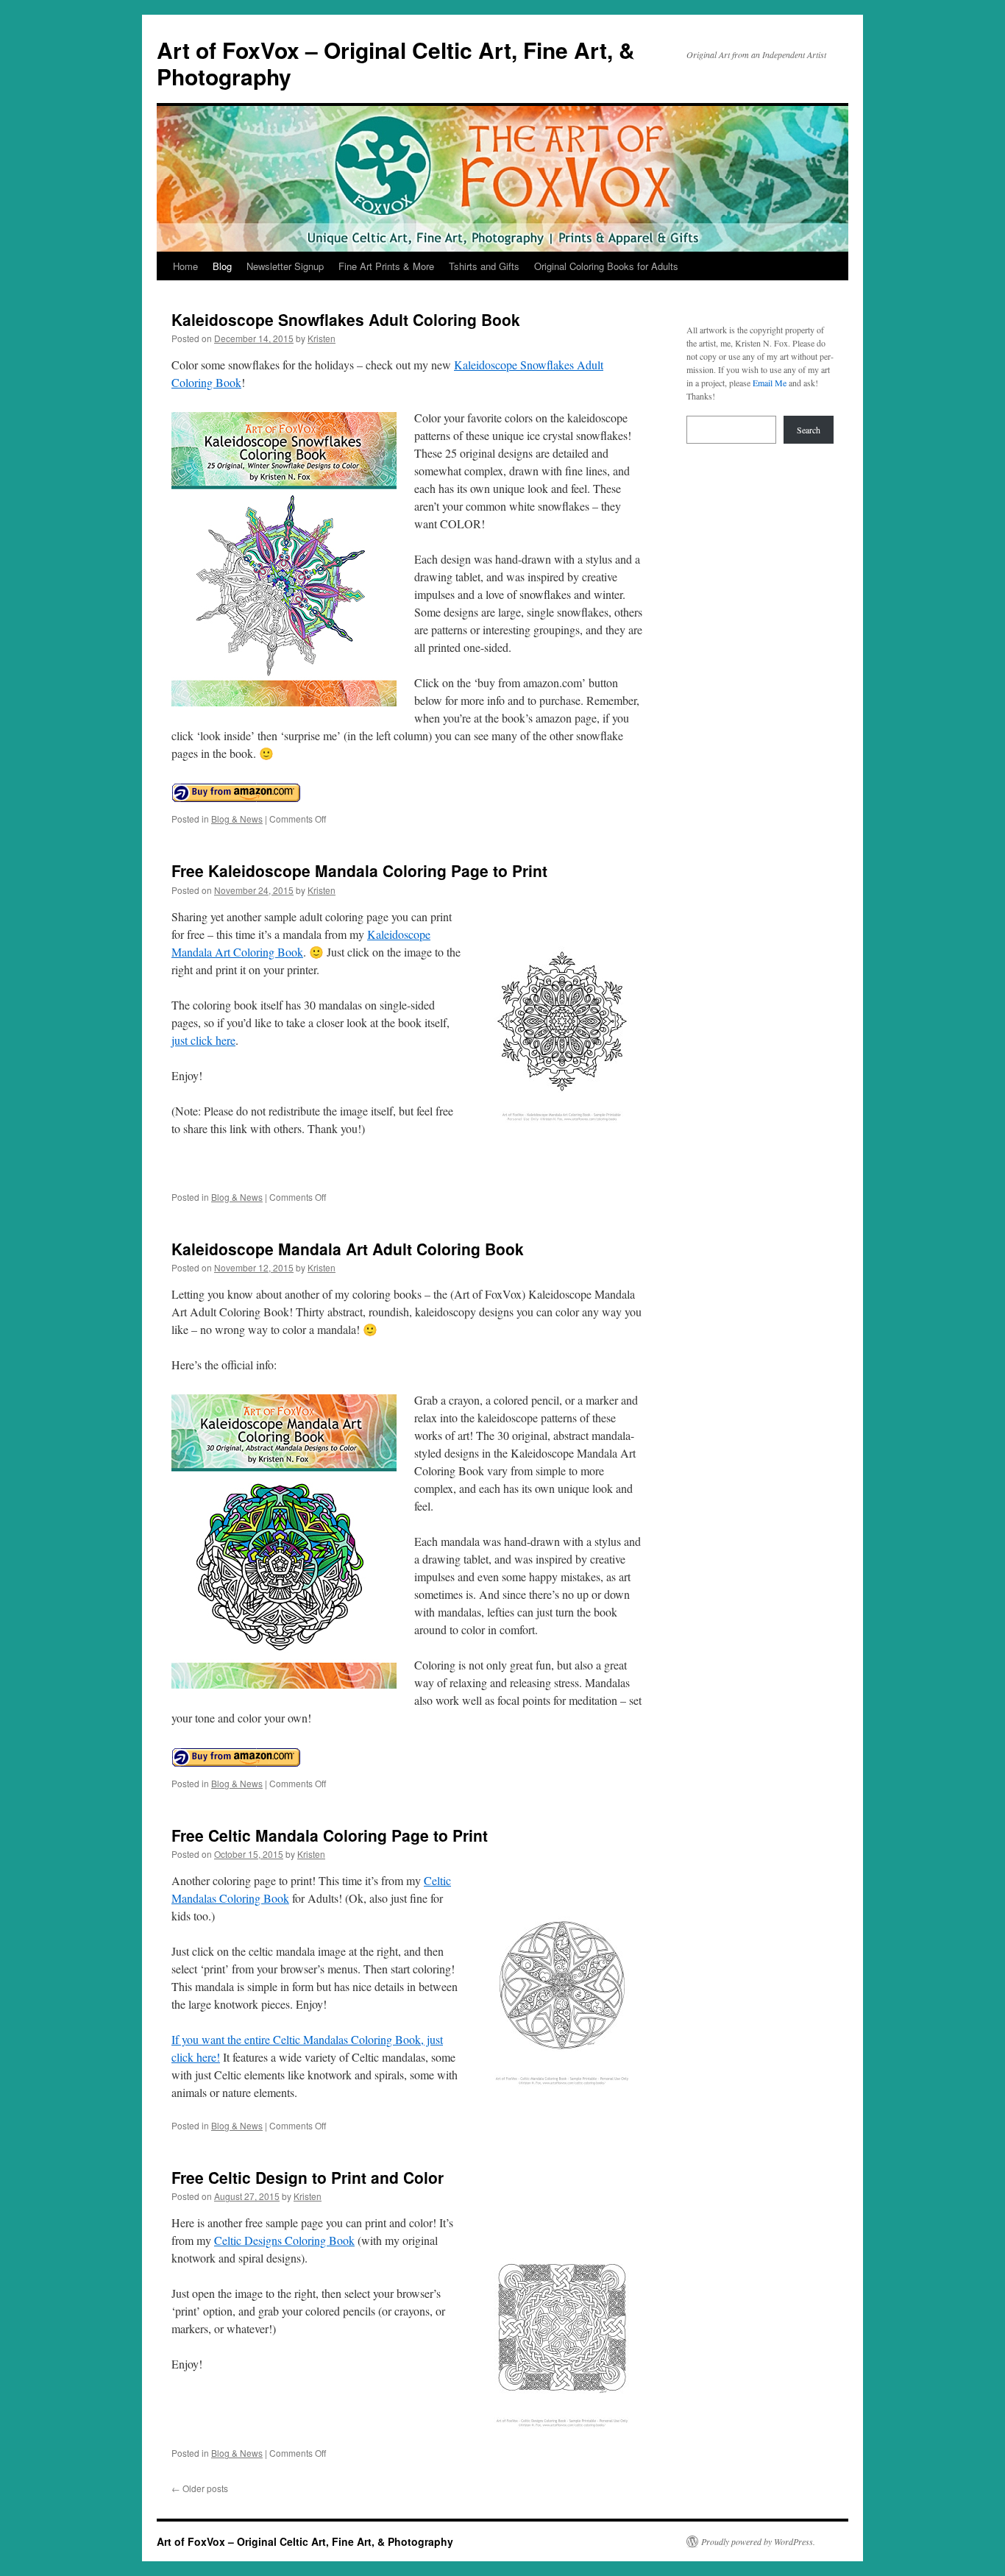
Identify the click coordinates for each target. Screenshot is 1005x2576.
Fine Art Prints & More (386, 266)
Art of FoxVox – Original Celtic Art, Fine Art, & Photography (396, 63)
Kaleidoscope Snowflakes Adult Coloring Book (346, 319)
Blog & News (237, 819)
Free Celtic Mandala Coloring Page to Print (330, 1835)
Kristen (322, 338)
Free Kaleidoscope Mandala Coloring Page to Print (359, 870)
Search (809, 430)
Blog (222, 266)
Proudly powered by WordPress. (758, 2541)
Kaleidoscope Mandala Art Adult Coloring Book (348, 1249)
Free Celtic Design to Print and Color (308, 2177)
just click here (203, 1040)
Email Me (770, 383)
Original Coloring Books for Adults (606, 266)
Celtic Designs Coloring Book (284, 2240)
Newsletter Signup (285, 266)
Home (185, 266)
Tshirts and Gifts (484, 266)
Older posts (200, 2488)
